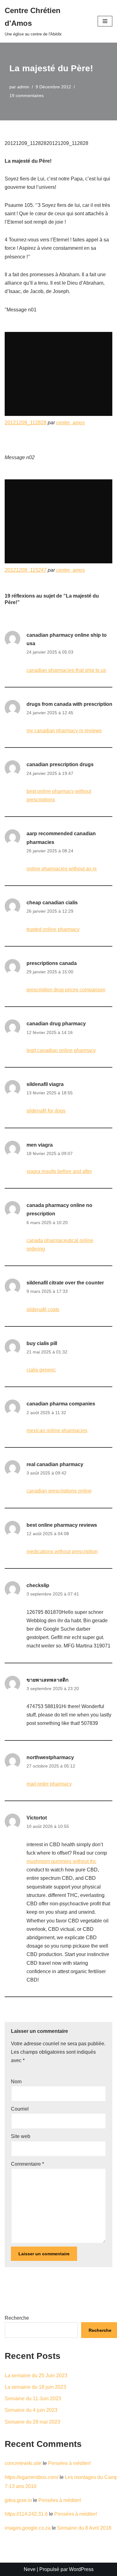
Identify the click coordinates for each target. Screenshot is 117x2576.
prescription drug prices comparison (66, 990)
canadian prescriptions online (59, 1491)
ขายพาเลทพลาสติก (48, 1680)
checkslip (38, 1585)
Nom (16, 2082)
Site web (21, 2136)
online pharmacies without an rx (62, 869)
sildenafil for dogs (46, 1111)
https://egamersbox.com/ (32, 2477)
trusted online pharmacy (53, 929)
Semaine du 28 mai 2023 (32, 2422)
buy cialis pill (42, 1343)
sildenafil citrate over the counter (65, 1283)
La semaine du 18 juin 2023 (35, 2387)
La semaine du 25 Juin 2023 (36, 2376)
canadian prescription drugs (60, 764)
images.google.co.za (28, 2528)
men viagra (40, 1145)
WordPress (81, 2569)
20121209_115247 (26, 570)
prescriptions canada (52, 963)
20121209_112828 (26, 423)
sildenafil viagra (45, 1084)
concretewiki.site (23, 2463)
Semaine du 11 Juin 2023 (33, 2399)
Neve (30, 2569)
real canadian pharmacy (55, 1464)
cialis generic (41, 1370)
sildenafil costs (43, 1309)
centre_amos (71, 423)
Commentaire (27, 2164)
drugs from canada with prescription (69, 704)
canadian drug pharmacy (56, 1024)
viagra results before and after (59, 1171)
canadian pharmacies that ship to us (66, 670)
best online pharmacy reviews (62, 1525)
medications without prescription (62, 1551)
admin (23, 87)
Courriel (20, 2109)
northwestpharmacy (50, 1757)
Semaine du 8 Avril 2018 (84, 2528)
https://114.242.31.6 (26, 2514)
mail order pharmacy (49, 1784)
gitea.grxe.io (18, 2500)
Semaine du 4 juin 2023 (31, 2410)
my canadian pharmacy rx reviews (64, 731)
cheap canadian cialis (52, 903)
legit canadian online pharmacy (61, 1050)
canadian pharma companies (61, 1404)
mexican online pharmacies (57, 1430)
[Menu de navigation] (105, 21)
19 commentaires (27, 95)
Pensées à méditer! (69, 2463)
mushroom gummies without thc (61, 1861)
